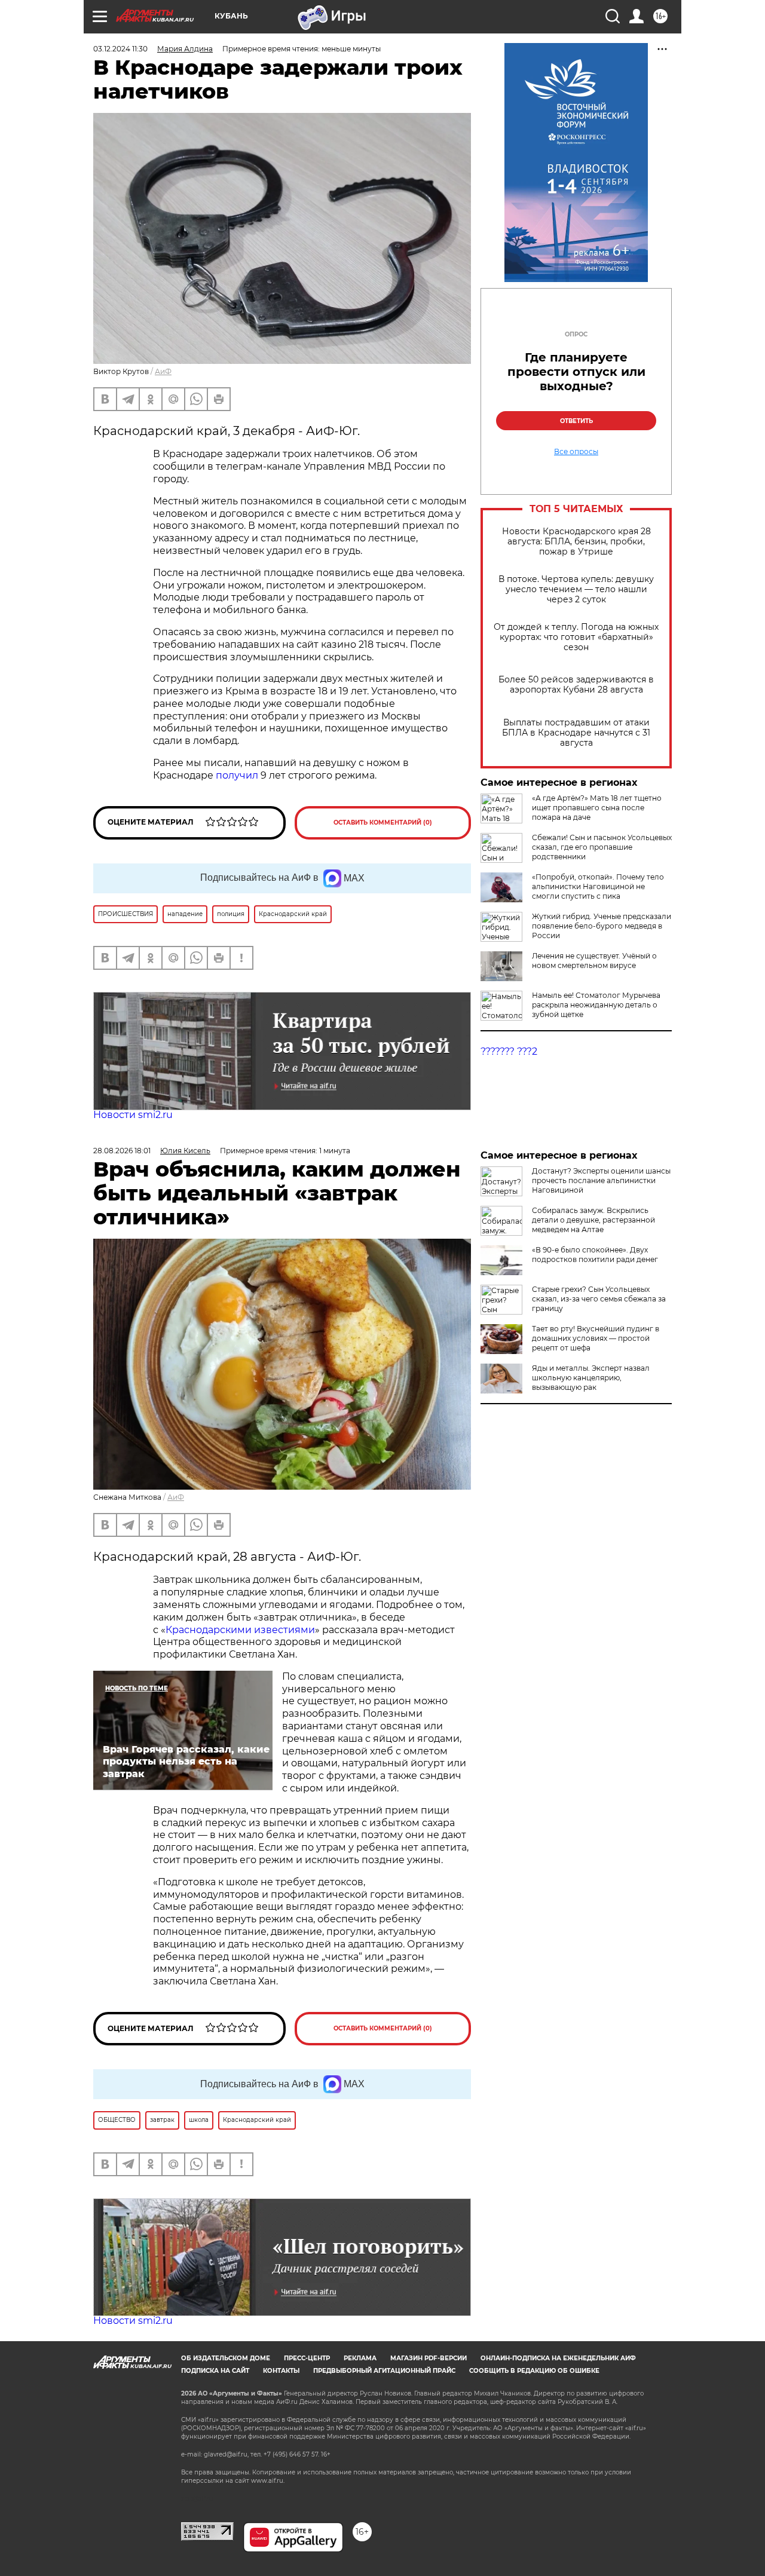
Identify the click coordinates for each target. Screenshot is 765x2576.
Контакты (281, 2371)
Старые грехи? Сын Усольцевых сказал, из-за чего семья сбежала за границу (599, 1299)
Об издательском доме (226, 2358)
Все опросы (576, 452)
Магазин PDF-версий (429, 2358)
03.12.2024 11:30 (120, 49)
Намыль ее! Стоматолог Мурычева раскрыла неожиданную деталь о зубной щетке (596, 1005)
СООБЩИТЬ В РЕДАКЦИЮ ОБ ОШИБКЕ (534, 2371)
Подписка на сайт (215, 2371)
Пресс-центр (307, 2358)
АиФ (163, 371)
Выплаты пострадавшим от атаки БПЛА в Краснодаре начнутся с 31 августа (576, 733)
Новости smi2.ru (133, 1115)
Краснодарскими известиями (240, 1630)
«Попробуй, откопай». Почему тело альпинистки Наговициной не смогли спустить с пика (598, 886)
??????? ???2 (509, 1051)
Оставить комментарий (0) (383, 823)
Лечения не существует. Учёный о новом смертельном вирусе (594, 961)
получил (237, 775)
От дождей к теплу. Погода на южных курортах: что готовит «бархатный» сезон (576, 637)
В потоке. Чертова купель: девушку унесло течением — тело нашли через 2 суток (576, 589)
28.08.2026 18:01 (122, 1151)
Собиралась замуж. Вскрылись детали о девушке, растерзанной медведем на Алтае (593, 1220)
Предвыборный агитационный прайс (384, 2371)
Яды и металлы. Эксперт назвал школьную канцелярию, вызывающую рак (591, 1378)
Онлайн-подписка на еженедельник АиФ (558, 2358)
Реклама (360, 2358)
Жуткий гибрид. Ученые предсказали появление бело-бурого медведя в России (602, 926)
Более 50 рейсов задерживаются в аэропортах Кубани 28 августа (576, 685)
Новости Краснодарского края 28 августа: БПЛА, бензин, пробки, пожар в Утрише (576, 542)
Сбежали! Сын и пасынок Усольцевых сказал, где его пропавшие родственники (602, 847)
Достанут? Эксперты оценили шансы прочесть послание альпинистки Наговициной (601, 1180)
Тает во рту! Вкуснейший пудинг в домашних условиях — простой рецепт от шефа (596, 1338)
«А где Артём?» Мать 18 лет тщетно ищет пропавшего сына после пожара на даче (597, 808)
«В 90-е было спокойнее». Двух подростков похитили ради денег (595, 1255)
